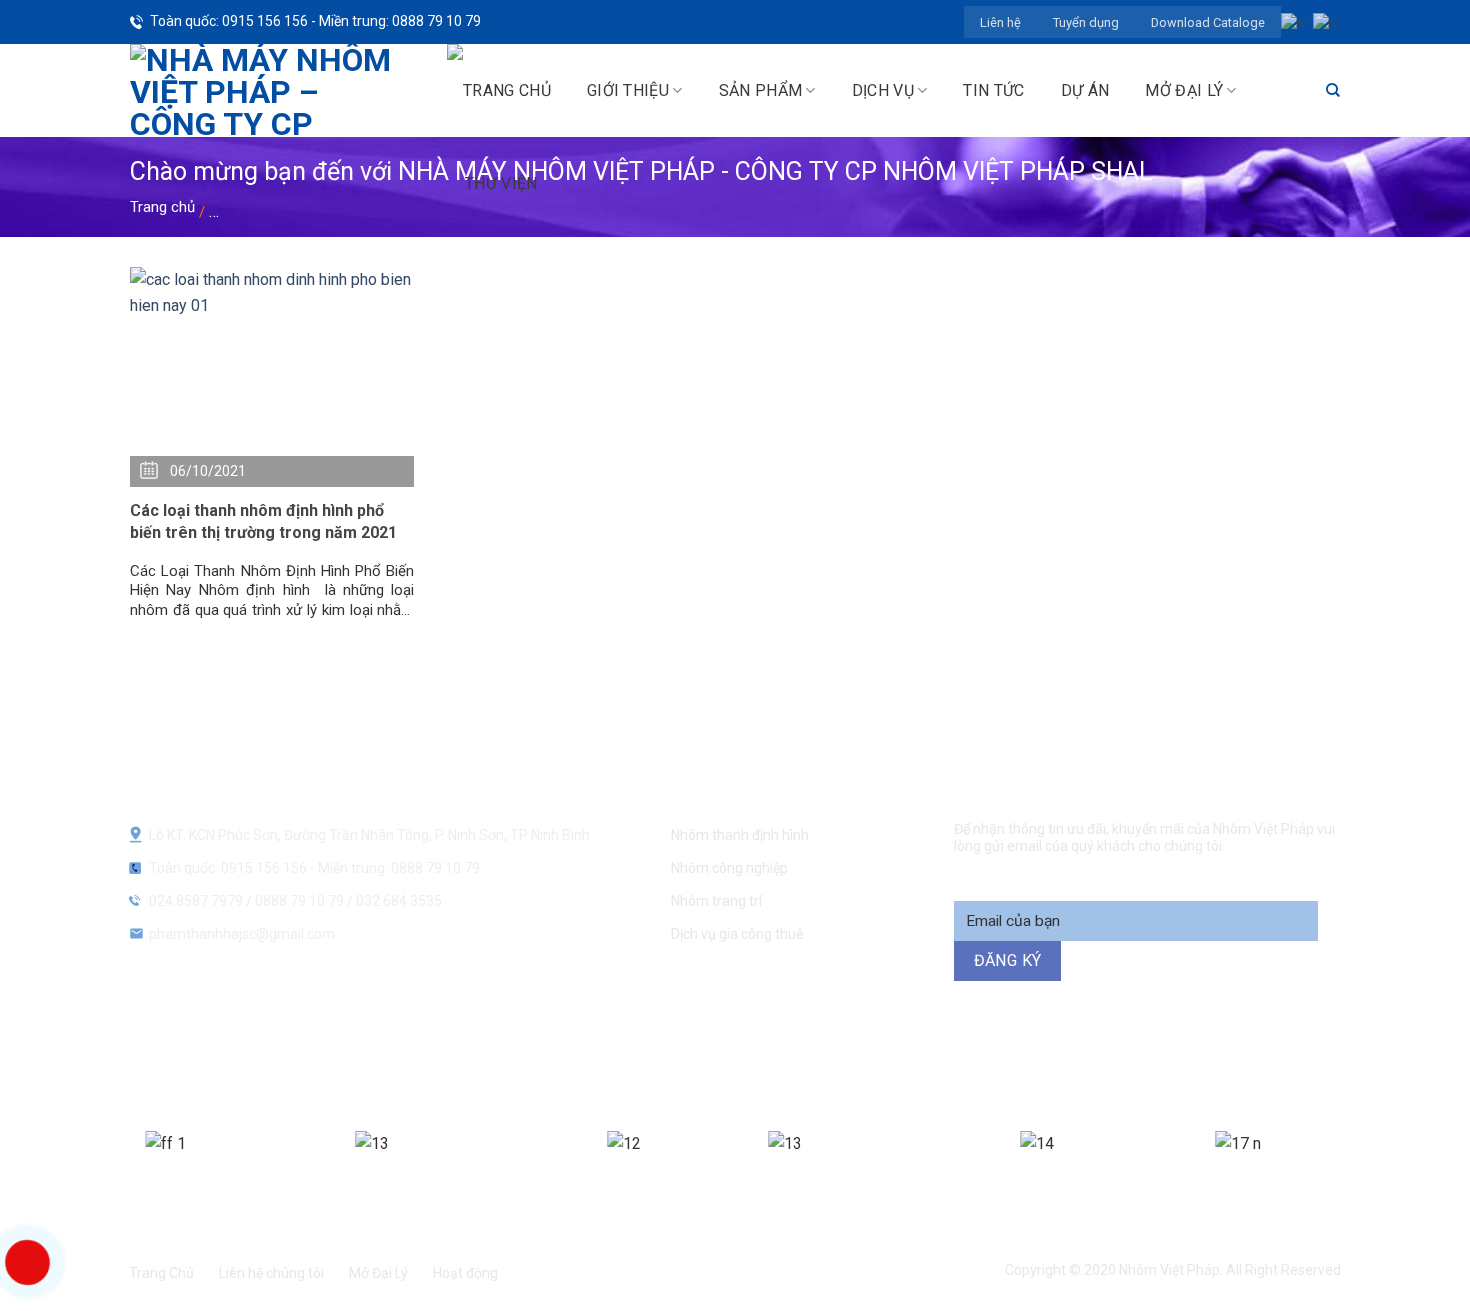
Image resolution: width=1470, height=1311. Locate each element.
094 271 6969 (1081, 1062)
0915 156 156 (518, 1062)
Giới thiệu (628, 90)
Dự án (1085, 90)
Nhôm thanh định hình (740, 835)
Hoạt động (465, 1273)
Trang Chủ (161, 1273)
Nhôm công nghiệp (729, 868)
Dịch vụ (883, 90)
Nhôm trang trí (716, 901)
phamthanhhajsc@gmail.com (242, 934)
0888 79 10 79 (301, 901)
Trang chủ (162, 207)
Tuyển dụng (1086, 22)
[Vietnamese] (1326, 21)
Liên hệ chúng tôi (271, 1273)
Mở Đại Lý (378, 1273)
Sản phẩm (761, 90)
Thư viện (501, 183)
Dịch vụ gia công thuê (737, 934)
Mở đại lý (1184, 90)
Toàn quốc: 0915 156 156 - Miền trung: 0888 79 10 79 (315, 21)
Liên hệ (1000, 22)
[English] (1297, 21)
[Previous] (125, 1169)
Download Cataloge (1208, 22)
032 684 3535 (399, 901)
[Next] (1343, 1169)
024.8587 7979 (196, 901)
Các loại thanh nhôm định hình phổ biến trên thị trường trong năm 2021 (263, 521)
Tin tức (993, 90)
